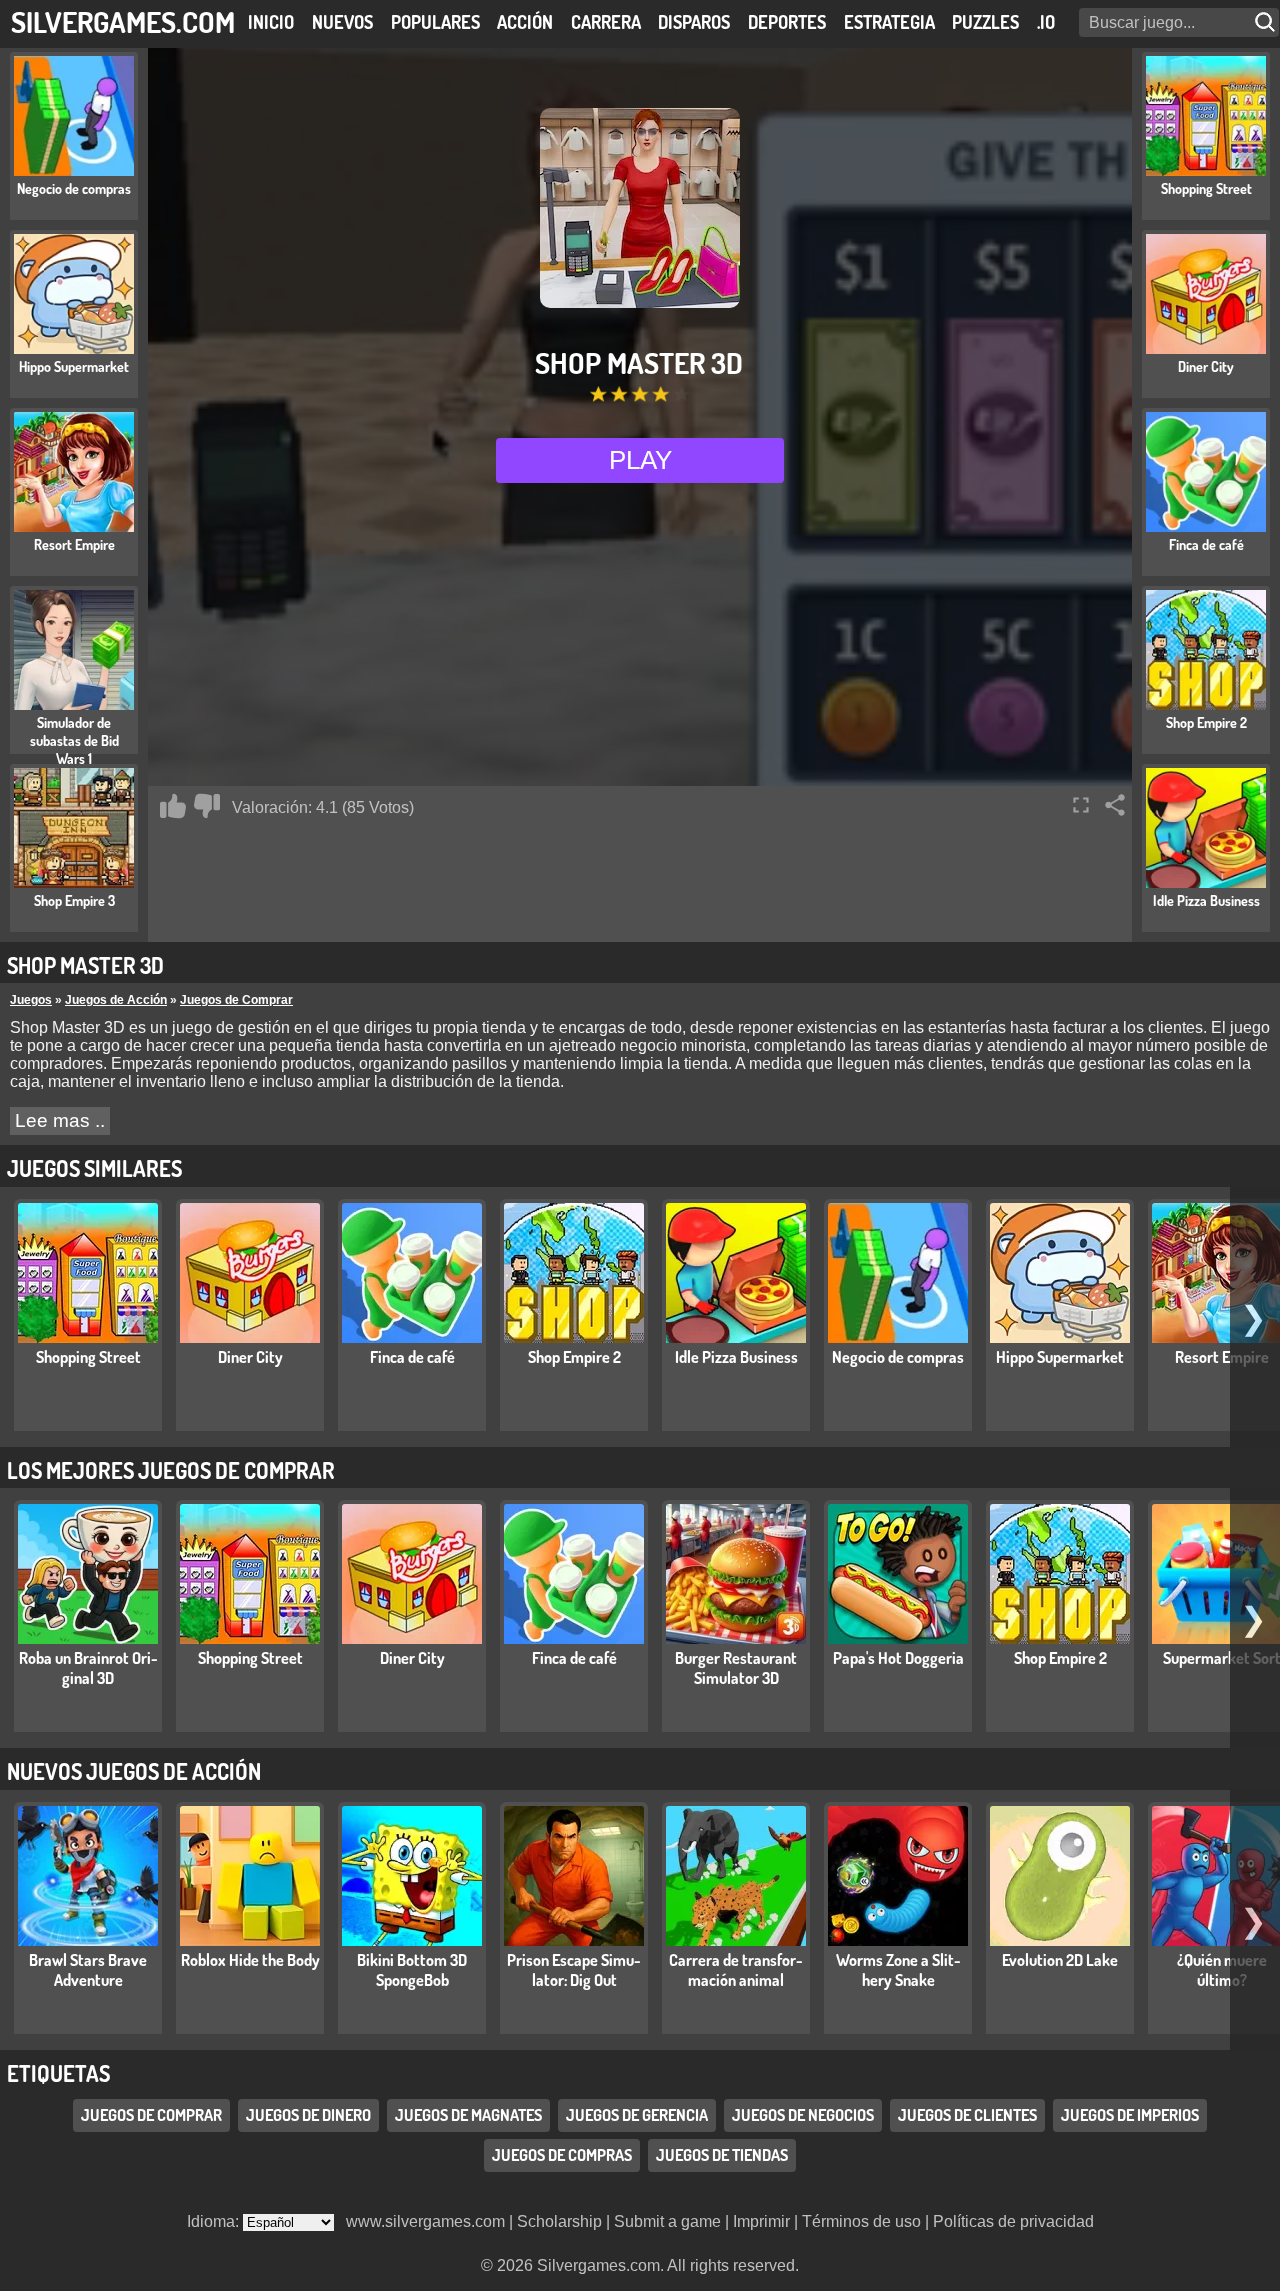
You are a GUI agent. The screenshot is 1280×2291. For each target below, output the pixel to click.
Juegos (31, 1000)
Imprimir (761, 2221)
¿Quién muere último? (1222, 1970)
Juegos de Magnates (468, 2115)
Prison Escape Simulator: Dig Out (574, 1970)
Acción (525, 22)
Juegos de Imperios (1130, 2115)
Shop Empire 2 (574, 1357)
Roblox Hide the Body (250, 1960)
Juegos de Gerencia (637, 2115)
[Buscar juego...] (1267, 22)
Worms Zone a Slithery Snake (898, 1970)
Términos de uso (861, 2221)
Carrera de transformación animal (736, 1970)
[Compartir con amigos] (1115, 805)
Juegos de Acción (116, 1000)
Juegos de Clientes (967, 2115)
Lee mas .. (60, 1120)
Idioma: (215, 2221)
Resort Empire (1222, 1357)
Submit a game (667, 2221)
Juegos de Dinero (308, 2115)
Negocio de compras (898, 1357)
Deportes (787, 22)
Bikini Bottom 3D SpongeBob (412, 1970)
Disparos (694, 22)
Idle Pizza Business (736, 1357)
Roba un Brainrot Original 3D (88, 1668)
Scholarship (559, 2221)
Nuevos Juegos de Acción (134, 1771)
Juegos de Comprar (236, 1000)
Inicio (271, 22)
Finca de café (412, 1357)
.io (1046, 22)
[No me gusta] (207, 806)
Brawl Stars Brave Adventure (88, 1970)
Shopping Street (88, 1357)
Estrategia (889, 22)
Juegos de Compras (562, 2155)
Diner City (250, 1357)
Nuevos (342, 22)
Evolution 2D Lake (1060, 1960)
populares (435, 22)
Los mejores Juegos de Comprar (171, 1470)
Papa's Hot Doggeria (898, 1658)
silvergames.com (123, 21)
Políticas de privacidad (1013, 2221)
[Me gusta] (173, 806)
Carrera (606, 22)
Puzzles (985, 22)
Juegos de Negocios (803, 2115)
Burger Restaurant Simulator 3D (736, 1668)
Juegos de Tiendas (722, 2155)
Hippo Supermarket (1060, 1357)
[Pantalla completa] (1081, 805)
